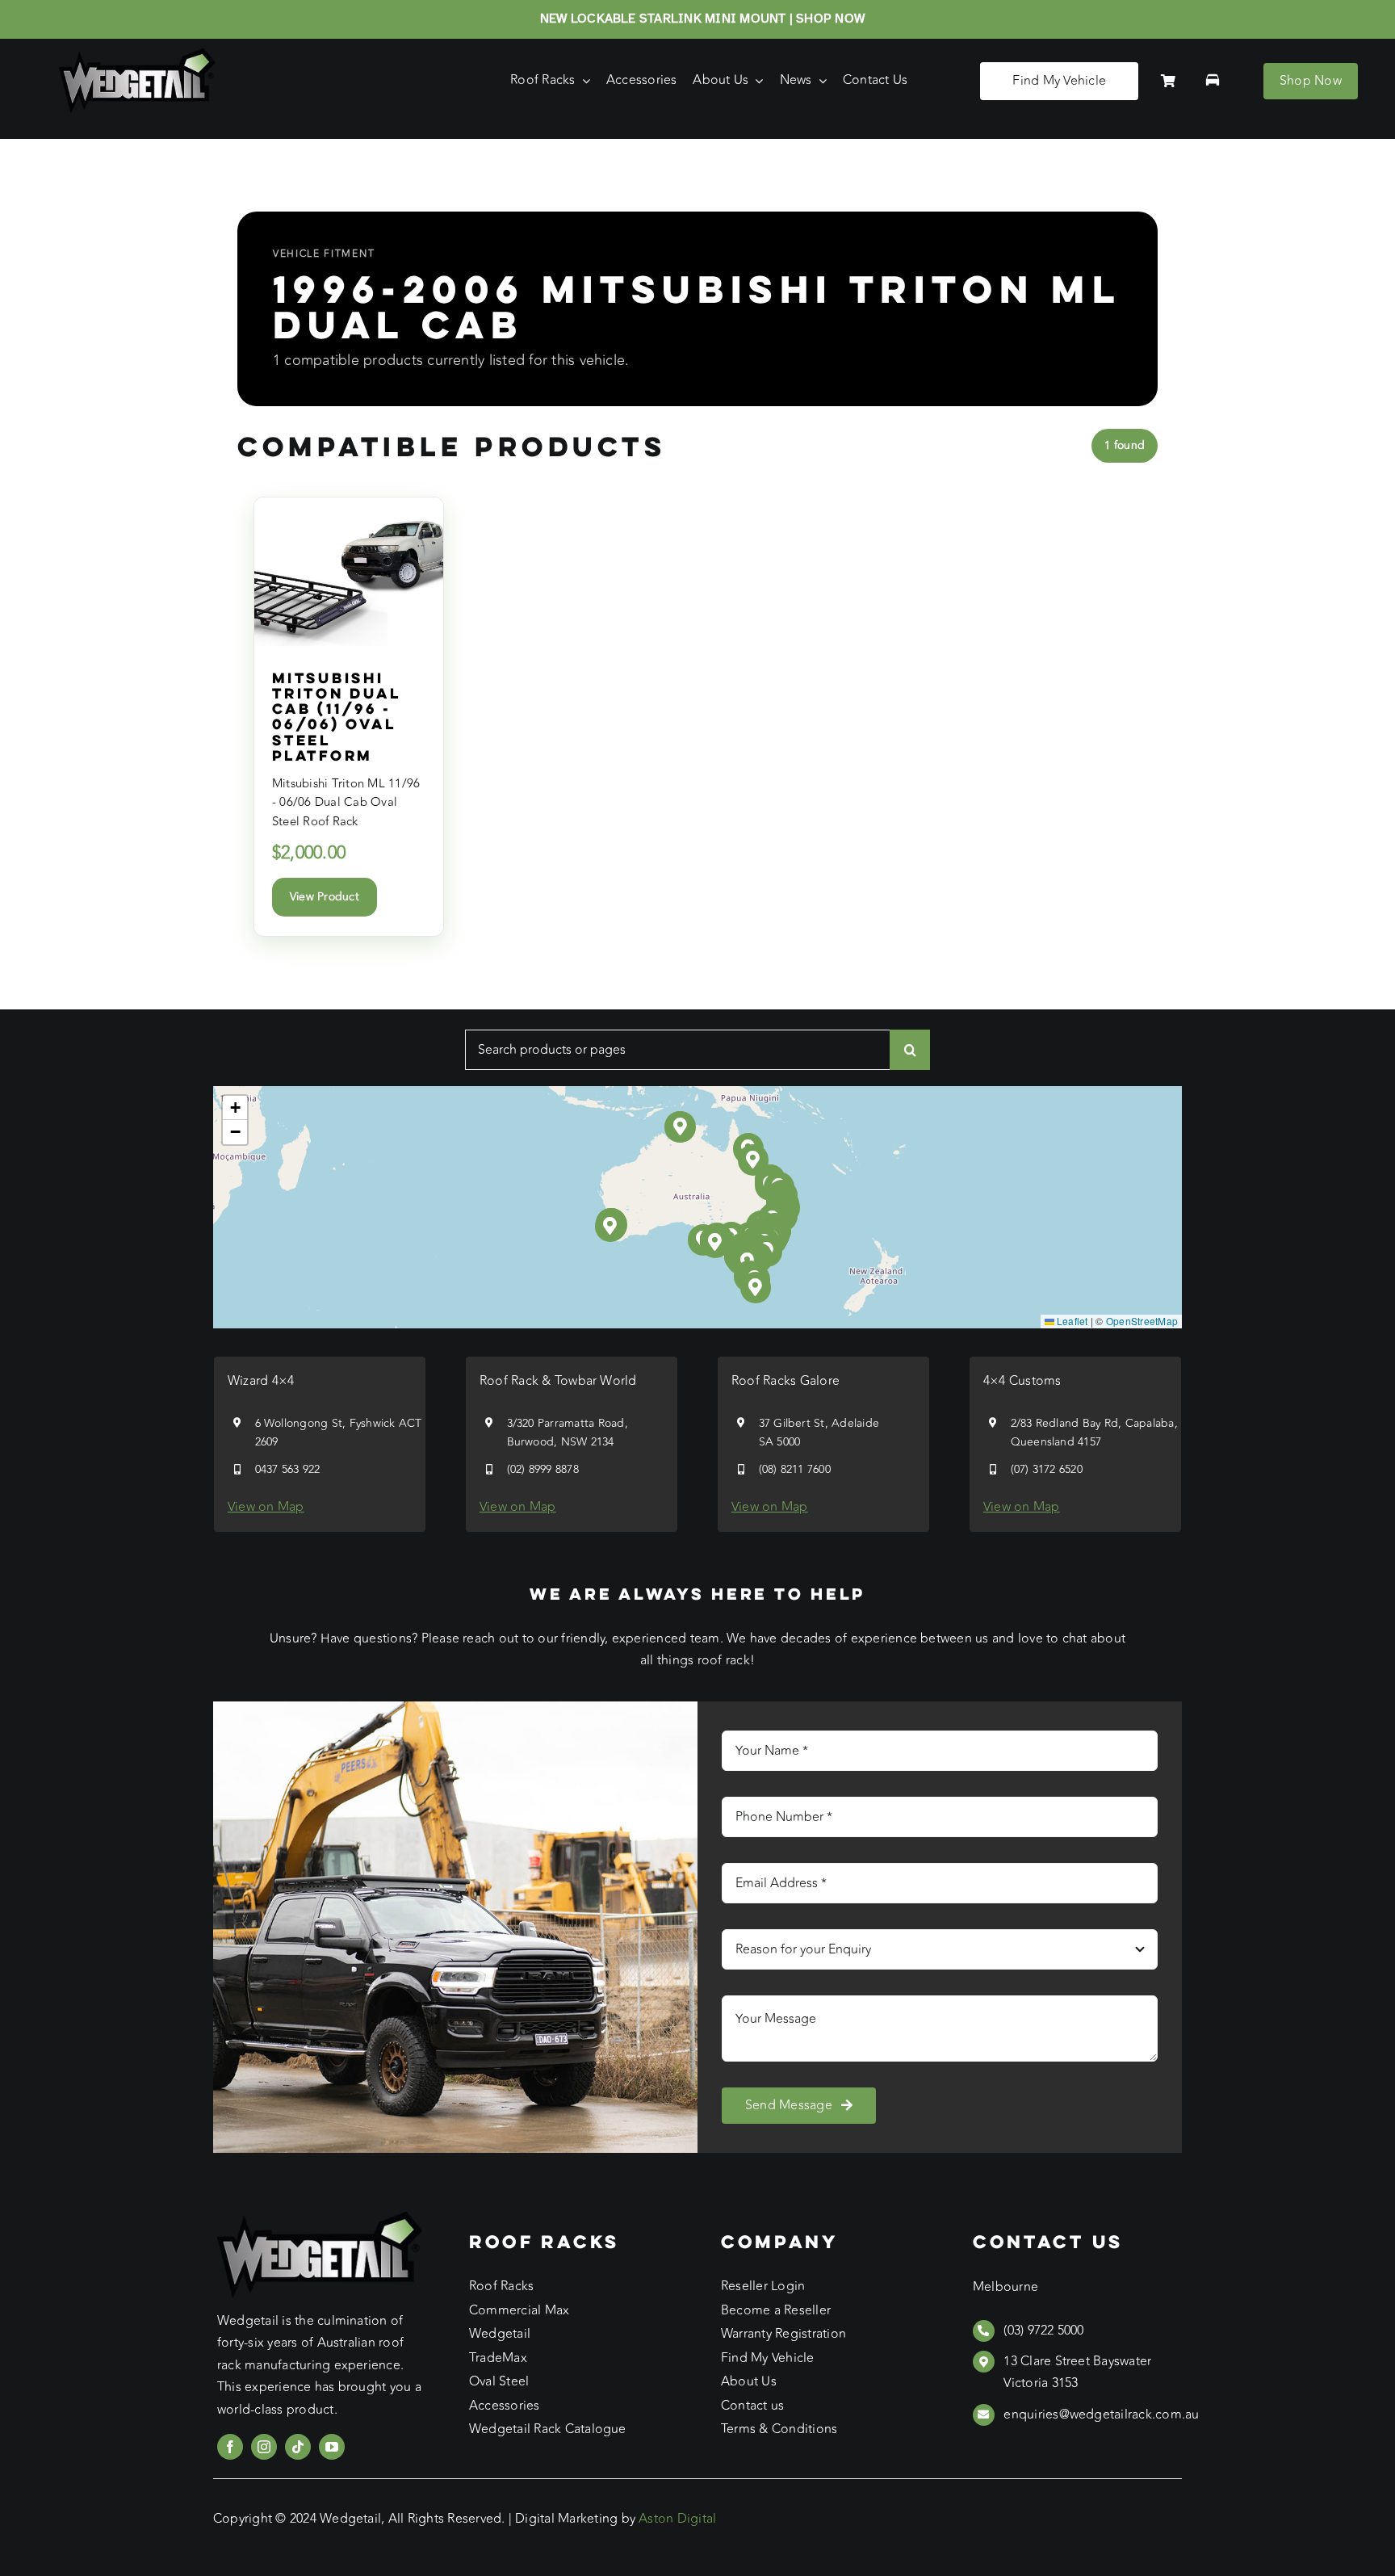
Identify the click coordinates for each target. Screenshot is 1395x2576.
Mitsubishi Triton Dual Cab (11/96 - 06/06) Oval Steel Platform (336, 716)
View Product (325, 897)
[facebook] (230, 2447)
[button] (716, 1242)
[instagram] (264, 2447)
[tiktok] (298, 2447)
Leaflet (1071, 1321)
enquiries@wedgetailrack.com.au (1101, 2414)
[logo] (137, 55)
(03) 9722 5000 (1043, 2331)
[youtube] (332, 2447)
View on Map (266, 1507)
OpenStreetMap (1142, 1321)
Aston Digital (677, 2519)
